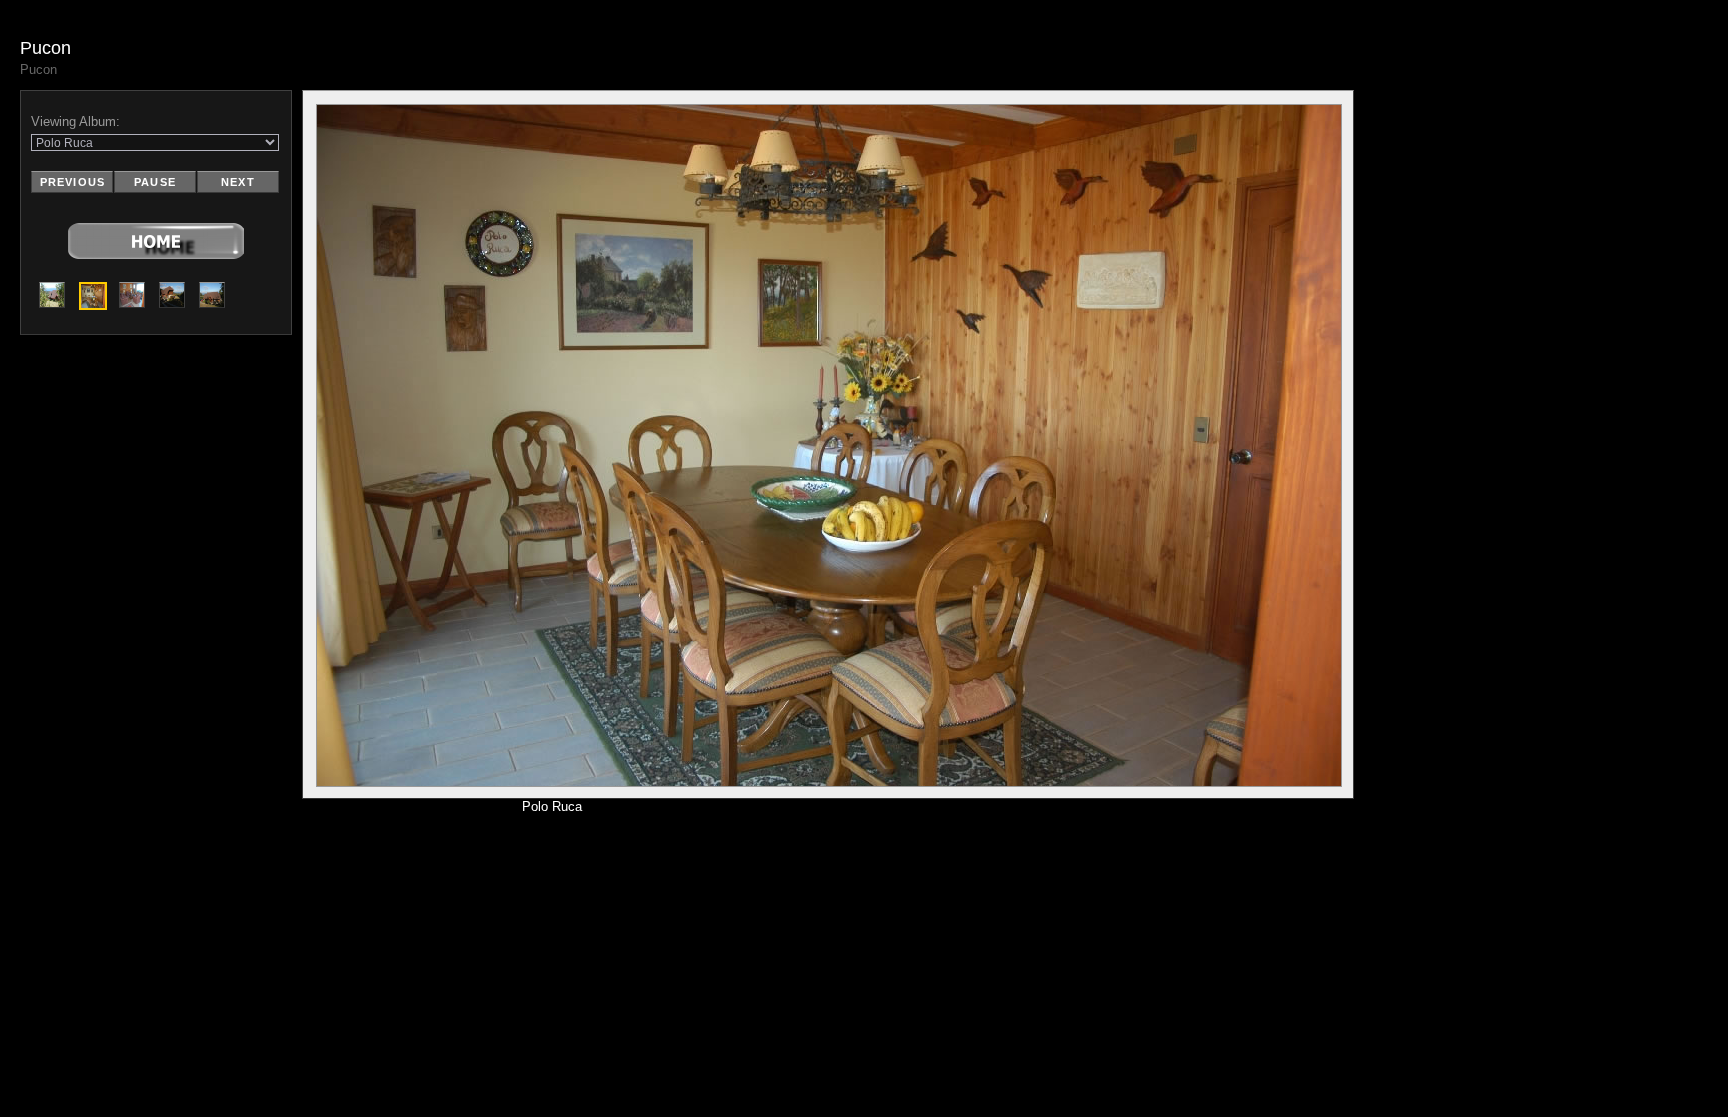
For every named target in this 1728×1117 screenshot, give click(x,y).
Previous (72, 182)
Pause (155, 182)
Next (237, 182)
